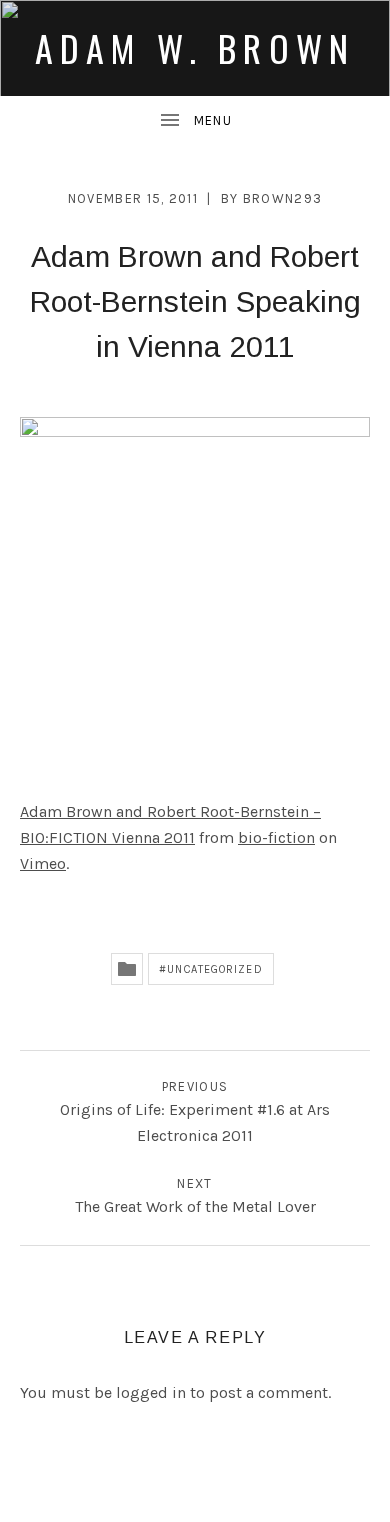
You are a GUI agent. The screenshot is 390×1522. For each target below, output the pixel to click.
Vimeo (43, 863)
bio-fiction (276, 837)
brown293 (282, 198)
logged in (151, 1392)
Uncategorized (214, 969)
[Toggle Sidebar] (195, 121)
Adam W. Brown (195, 47)
